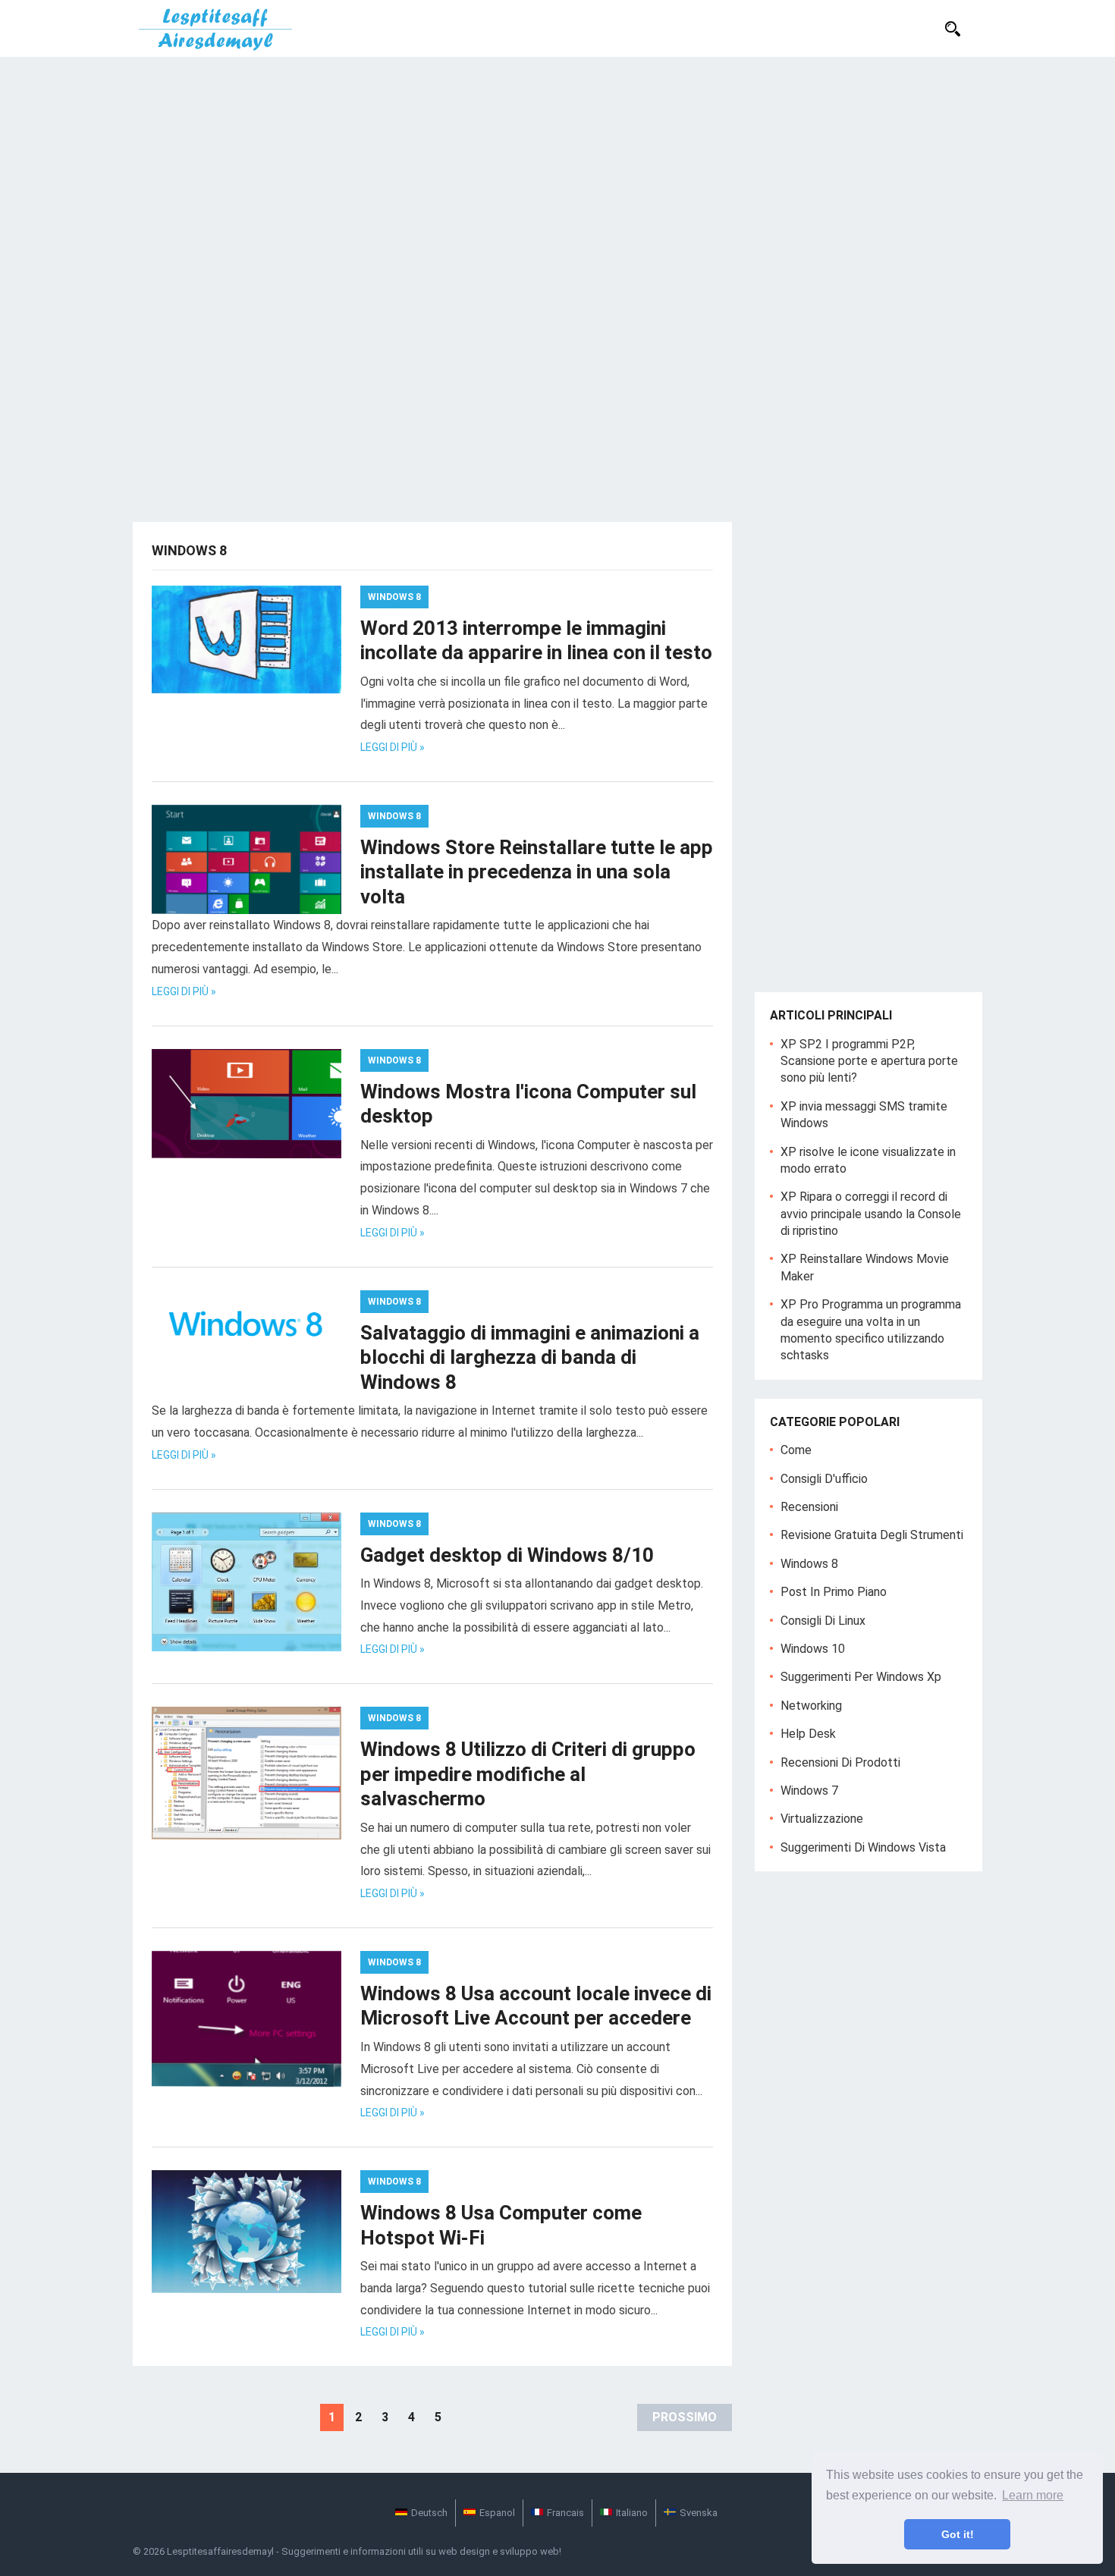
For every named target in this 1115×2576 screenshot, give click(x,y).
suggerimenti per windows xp (861, 1677)
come (796, 1450)
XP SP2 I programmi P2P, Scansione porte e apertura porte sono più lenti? (869, 1061)
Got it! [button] (958, 2534)
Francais (565, 2513)
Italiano (632, 2513)
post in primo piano (834, 1592)
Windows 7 (809, 1791)
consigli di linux (823, 1621)
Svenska (699, 2513)
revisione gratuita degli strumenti (872, 1535)
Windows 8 (394, 597)
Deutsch (429, 2513)
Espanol (497, 2513)
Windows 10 (813, 1649)
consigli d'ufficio (824, 1479)
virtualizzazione (822, 1819)
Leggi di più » (393, 747)
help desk (808, 1734)
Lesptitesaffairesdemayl (220, 2551)
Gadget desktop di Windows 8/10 (507, 1555)
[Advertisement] (557, 171)
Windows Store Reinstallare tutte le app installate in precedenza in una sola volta (537, 872)
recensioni (809, 1507)
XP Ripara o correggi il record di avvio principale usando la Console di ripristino (871, 1214)
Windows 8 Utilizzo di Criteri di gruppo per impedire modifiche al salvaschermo (528, 1774)
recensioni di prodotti (840, 1762)
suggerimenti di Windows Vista (863, 1847)
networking (811, 1706)
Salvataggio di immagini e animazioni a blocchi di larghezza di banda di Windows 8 (530, 1357)
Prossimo (685, 2417)
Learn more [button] (1033, 2495)
